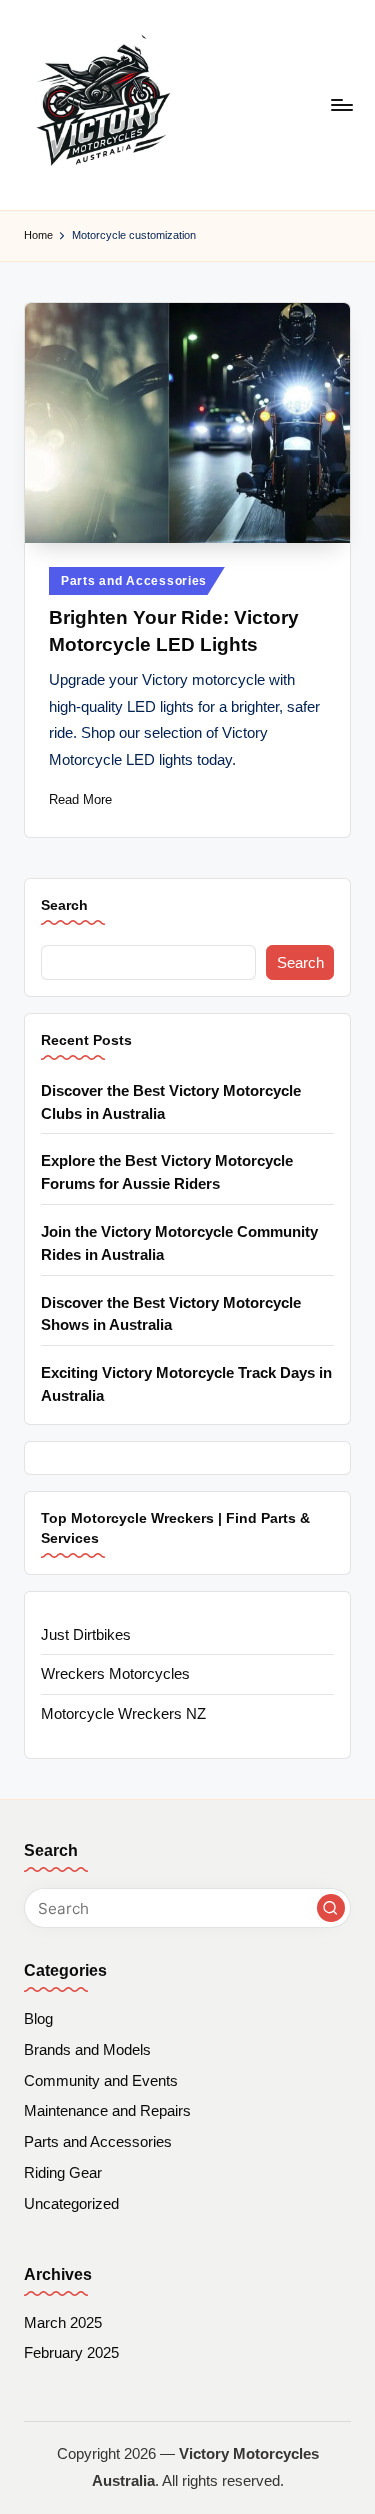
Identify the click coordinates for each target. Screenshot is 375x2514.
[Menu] (341, 104)
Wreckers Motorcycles (115, 1673)
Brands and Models (87, 2049)
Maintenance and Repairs (107, 2110)
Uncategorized (71, 2203)
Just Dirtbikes (86, 1634)
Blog (38, 2018)
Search (64, 905)
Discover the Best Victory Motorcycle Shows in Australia (171, 1314)
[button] (331, 1908)
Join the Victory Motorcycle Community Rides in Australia (179, 1243)
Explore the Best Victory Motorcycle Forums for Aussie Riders (167, 1172)
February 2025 (71, 2352)
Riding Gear (63, 2172)
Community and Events (101, 2080)
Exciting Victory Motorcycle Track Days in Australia (186, 1384)
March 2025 (63, 2322)
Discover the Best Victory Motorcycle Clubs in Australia (171, 1102)
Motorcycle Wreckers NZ (123, 1713)
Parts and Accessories (134, 581)
